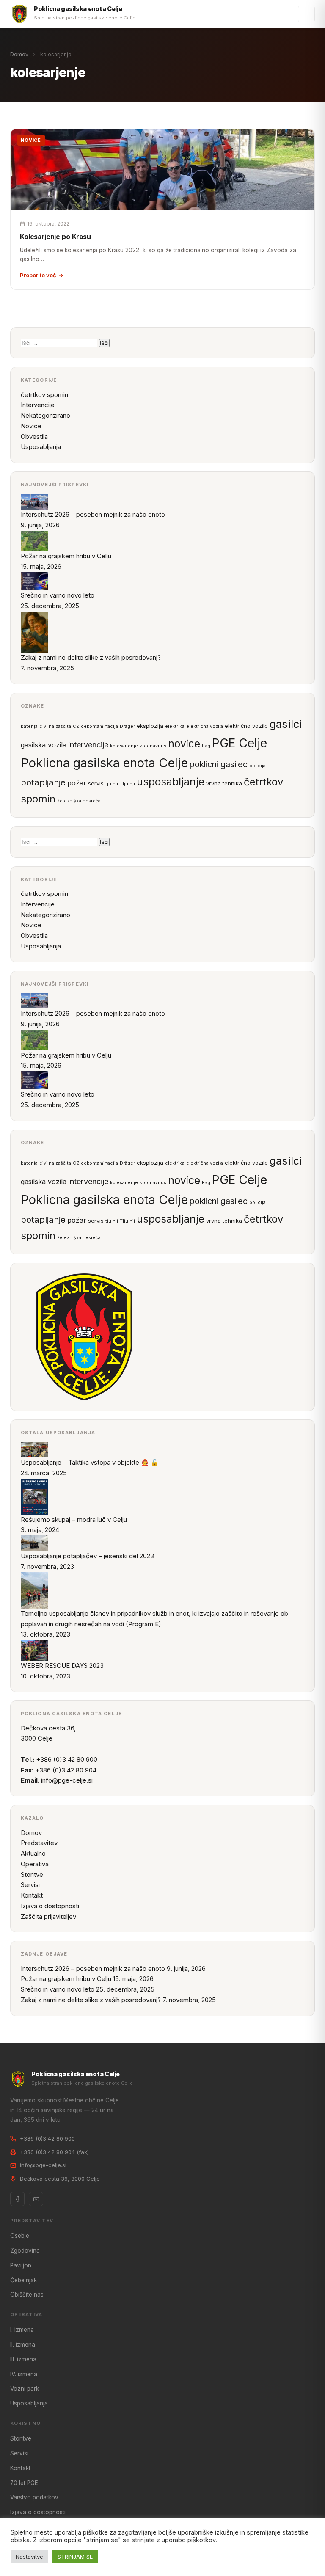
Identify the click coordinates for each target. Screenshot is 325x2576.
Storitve (32, 1875)
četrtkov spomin (44, 395)
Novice (31, 426)
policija (258, 766)
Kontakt (32, 1895)
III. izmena (23, 2359)
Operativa (35, 1864)
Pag (206, 746)
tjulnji (112, 784)
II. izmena (23, 2345)
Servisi (30, 1885)
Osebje (20, 2236)
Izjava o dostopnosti (50, 1906)
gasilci (286, 724)
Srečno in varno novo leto (58, 1989)
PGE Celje (240, 743)
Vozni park (25, 2389)
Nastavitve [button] (29, 2557)
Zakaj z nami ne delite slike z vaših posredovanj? (91, 2000)
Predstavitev (39, 1843)
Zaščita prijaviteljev (48, 1916)
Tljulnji (127, 784)
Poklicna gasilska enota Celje (104, 763)
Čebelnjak (23, 2280)
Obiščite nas (27, 2295)
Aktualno (33, 1853)
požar (77, 783)
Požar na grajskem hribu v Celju (66, 1979)
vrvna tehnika (224, 783)
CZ (76, 726)
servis (96, 783)
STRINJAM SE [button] (75, 2557)
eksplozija (150, 726)
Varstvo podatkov (34, 2497)
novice (184, 744)
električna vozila (205, 726)
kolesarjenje (124, 746)
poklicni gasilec (219, 764)
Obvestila (34, 437)
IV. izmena (24, 2374)
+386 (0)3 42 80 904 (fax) (54, 2152)
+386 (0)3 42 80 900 (47, 2138)
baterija (29, 726)
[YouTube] (36, 2199)
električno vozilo (246, 726)
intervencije (88, 744)
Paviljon (21, 2265)
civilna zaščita (55, 726)
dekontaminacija (99, 726)
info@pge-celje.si (67, 1780)
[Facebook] (17, 2199)
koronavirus (153, 746)
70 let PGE (24, 2483)
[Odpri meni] (306, 14)
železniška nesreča (79, 801)
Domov (19, 54)
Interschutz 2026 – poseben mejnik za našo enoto (93, 1969)
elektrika (175, 726)
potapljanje (43, 782)
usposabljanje (171, 782)
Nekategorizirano (45, 415)
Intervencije (38, 405)
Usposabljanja (41, 447)
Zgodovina (25, 2251)
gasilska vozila (44, 745)
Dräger (127, 726)
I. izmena (22, 2330)
